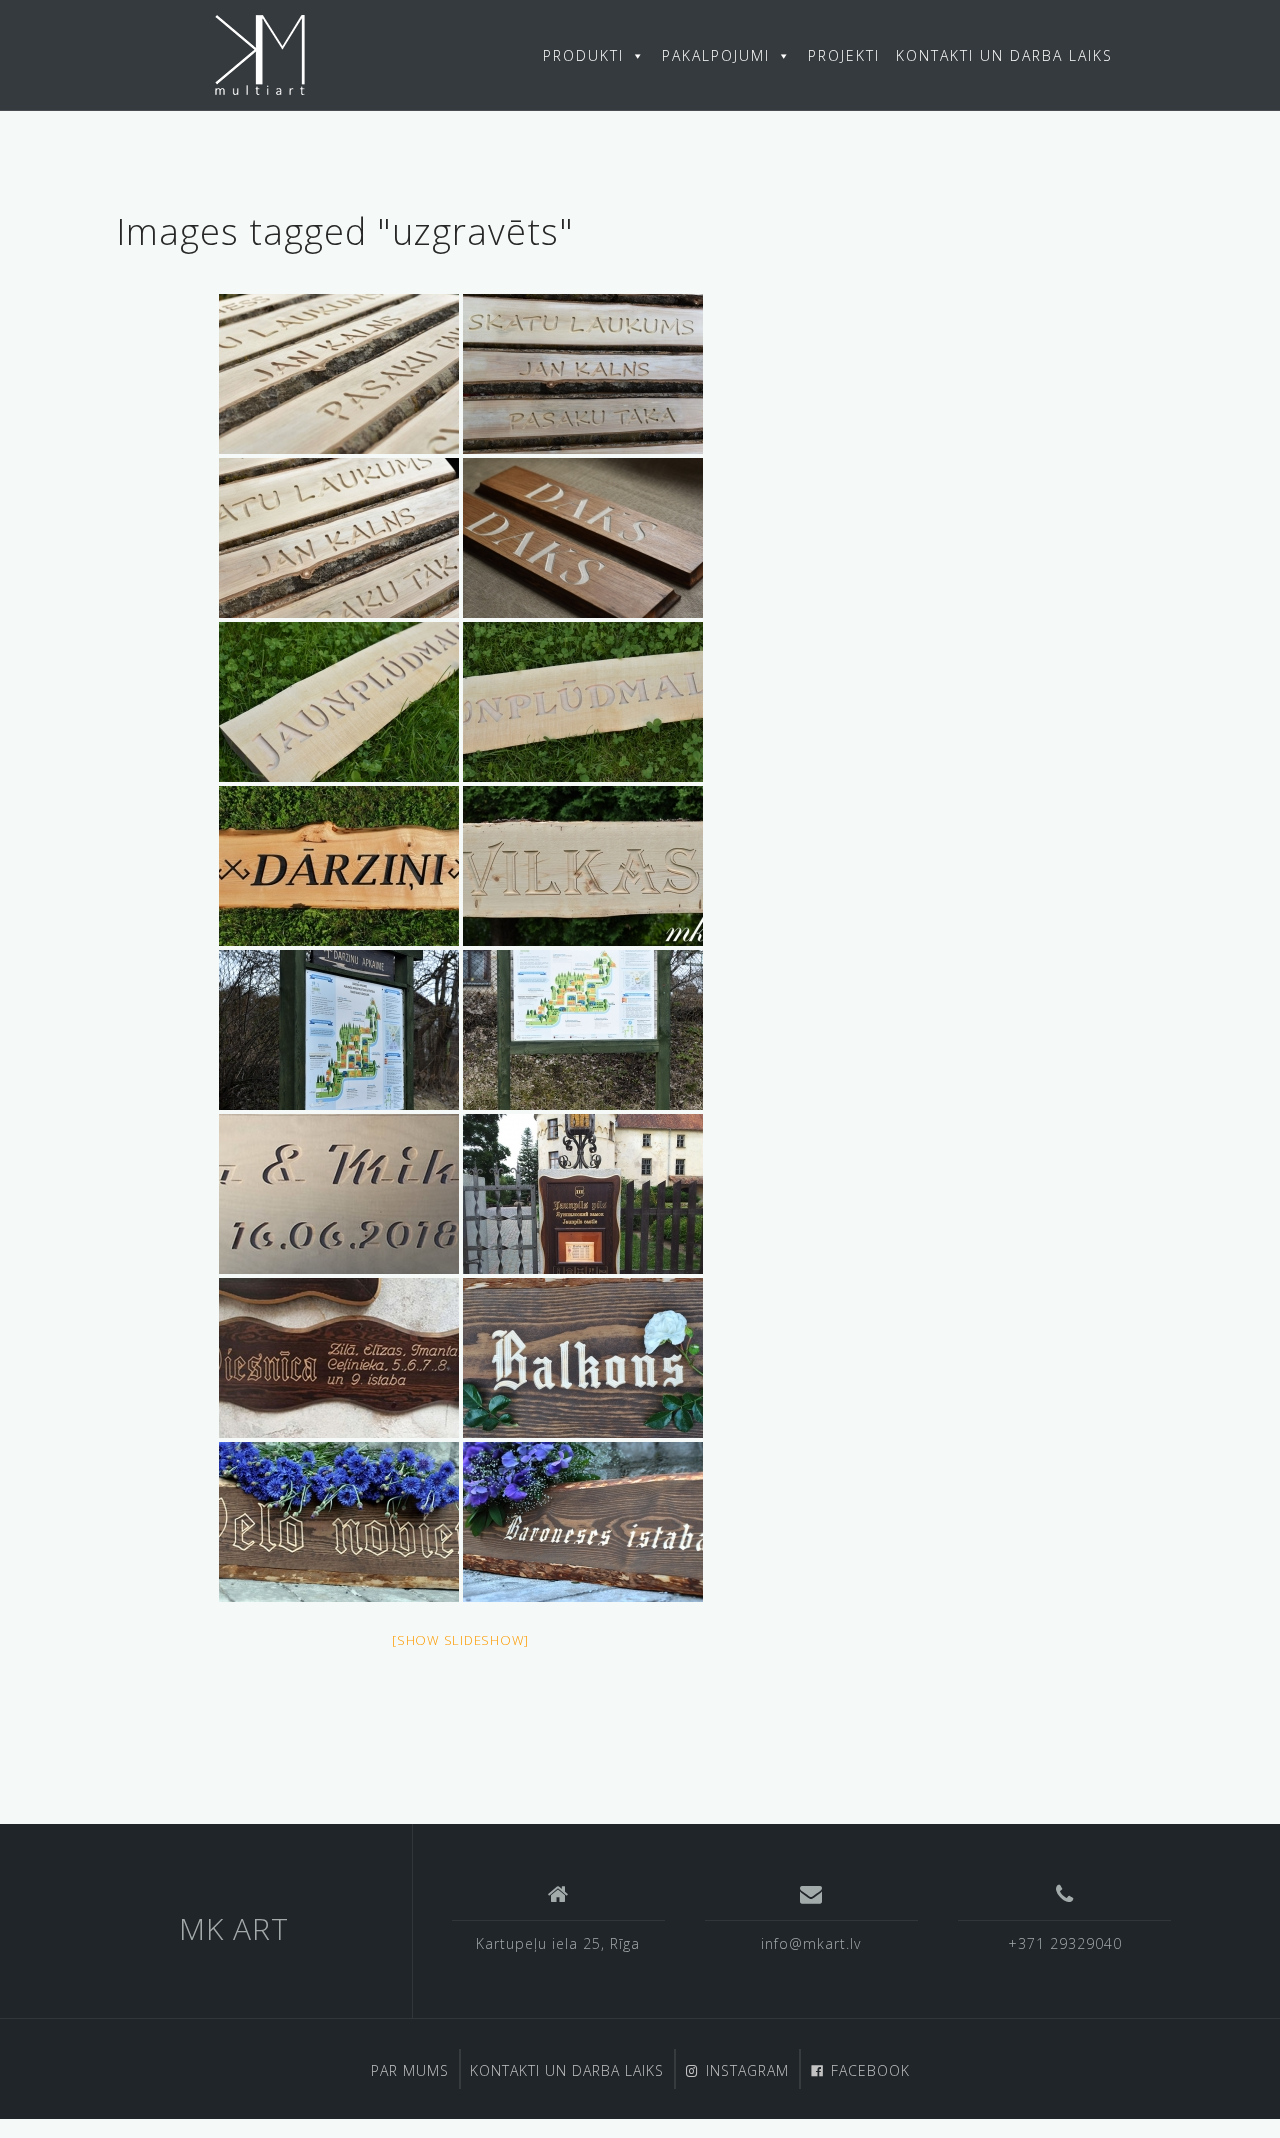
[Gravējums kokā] (339, 1194)
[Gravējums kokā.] (339, 374)
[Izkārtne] (339, 1358)
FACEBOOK (870, 2070)
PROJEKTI (844, 55)
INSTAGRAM (747, 2070)
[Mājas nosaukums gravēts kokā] (583, 866)
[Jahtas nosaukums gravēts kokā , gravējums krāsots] (583, 538)
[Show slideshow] (460, 1640)
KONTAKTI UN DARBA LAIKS (1004, 55)
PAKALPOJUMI (716, 55)
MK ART (234, 1928)
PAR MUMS (410, 2070)
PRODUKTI (583, 55)
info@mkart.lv (811, 1943)
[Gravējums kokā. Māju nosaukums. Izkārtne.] (339, 702)
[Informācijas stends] (339, 1030)
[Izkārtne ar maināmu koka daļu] (583, 1194)
